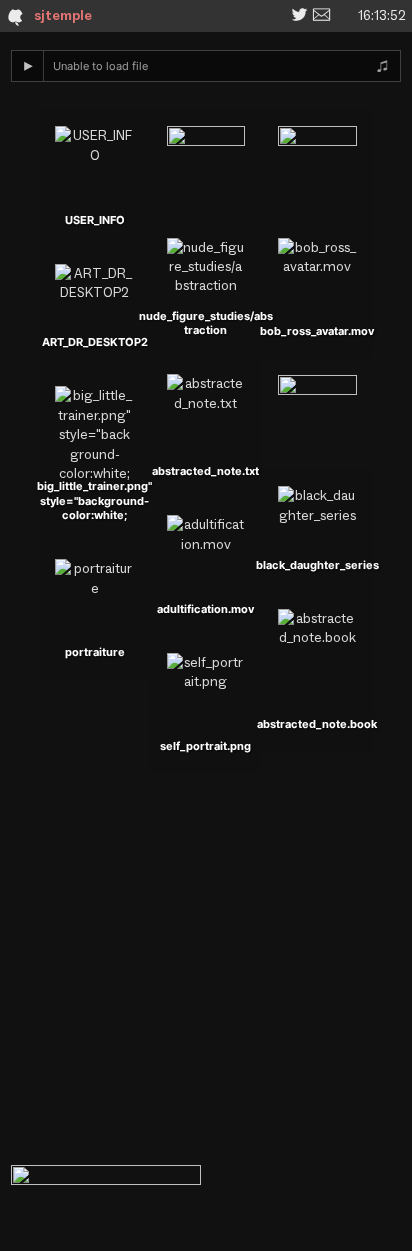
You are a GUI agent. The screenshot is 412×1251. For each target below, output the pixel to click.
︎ (299, 15)
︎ (321, 15)
